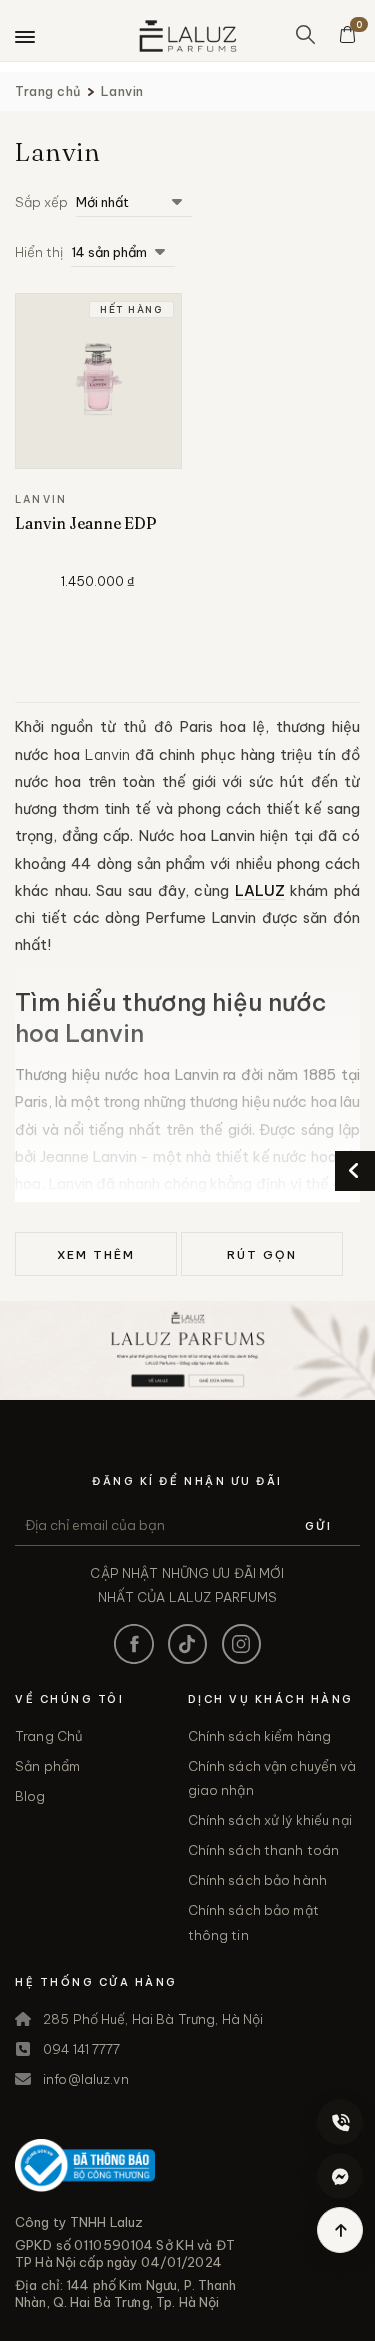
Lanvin (122, 91)
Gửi (318, 1526)
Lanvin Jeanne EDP (86, 523)
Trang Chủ (49, 1736)
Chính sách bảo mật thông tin (253, 1922)
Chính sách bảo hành (257, 1880)
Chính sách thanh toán (264, 1850)
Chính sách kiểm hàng (260, 1736)
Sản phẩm (47, 1766)
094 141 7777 (82, 2049)
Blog (30, 1796)
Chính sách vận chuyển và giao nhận (272, 1778)
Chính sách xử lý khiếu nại (270, 1820)
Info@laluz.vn (86, 2079)
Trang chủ (48, 91)
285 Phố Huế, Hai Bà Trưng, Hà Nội (153, 2019)
